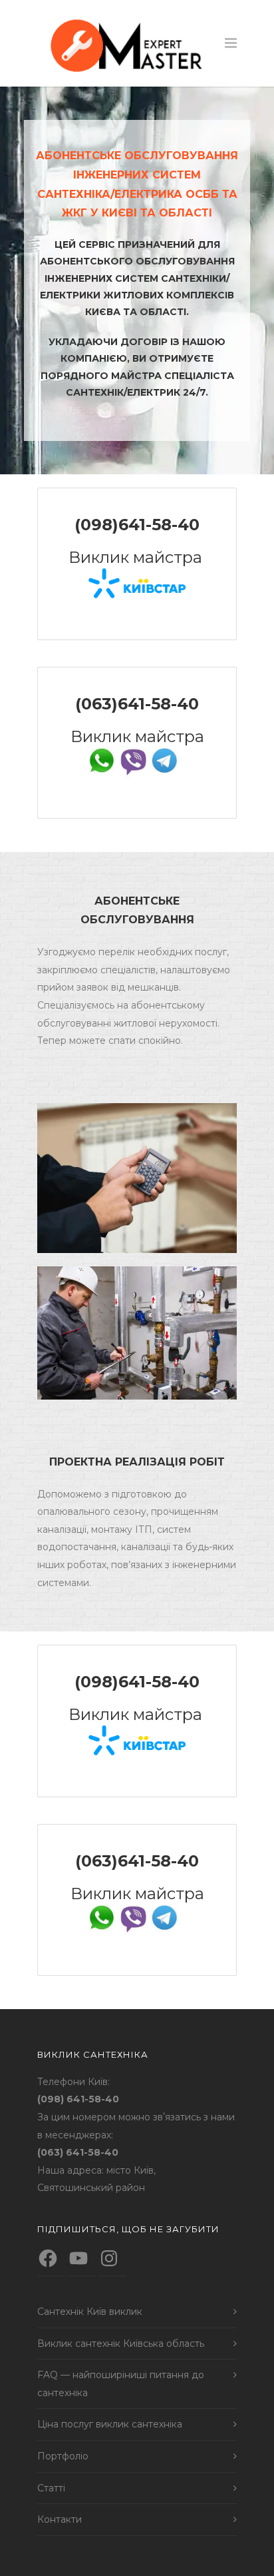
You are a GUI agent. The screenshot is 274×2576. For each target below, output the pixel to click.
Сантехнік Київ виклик (90, 2312)
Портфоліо (63, 2456)
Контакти (60, 2519)
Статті (51, 2488)
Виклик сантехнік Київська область (121, 2344)
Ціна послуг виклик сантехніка (110, 2424)
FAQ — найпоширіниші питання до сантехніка (121, 2384)
